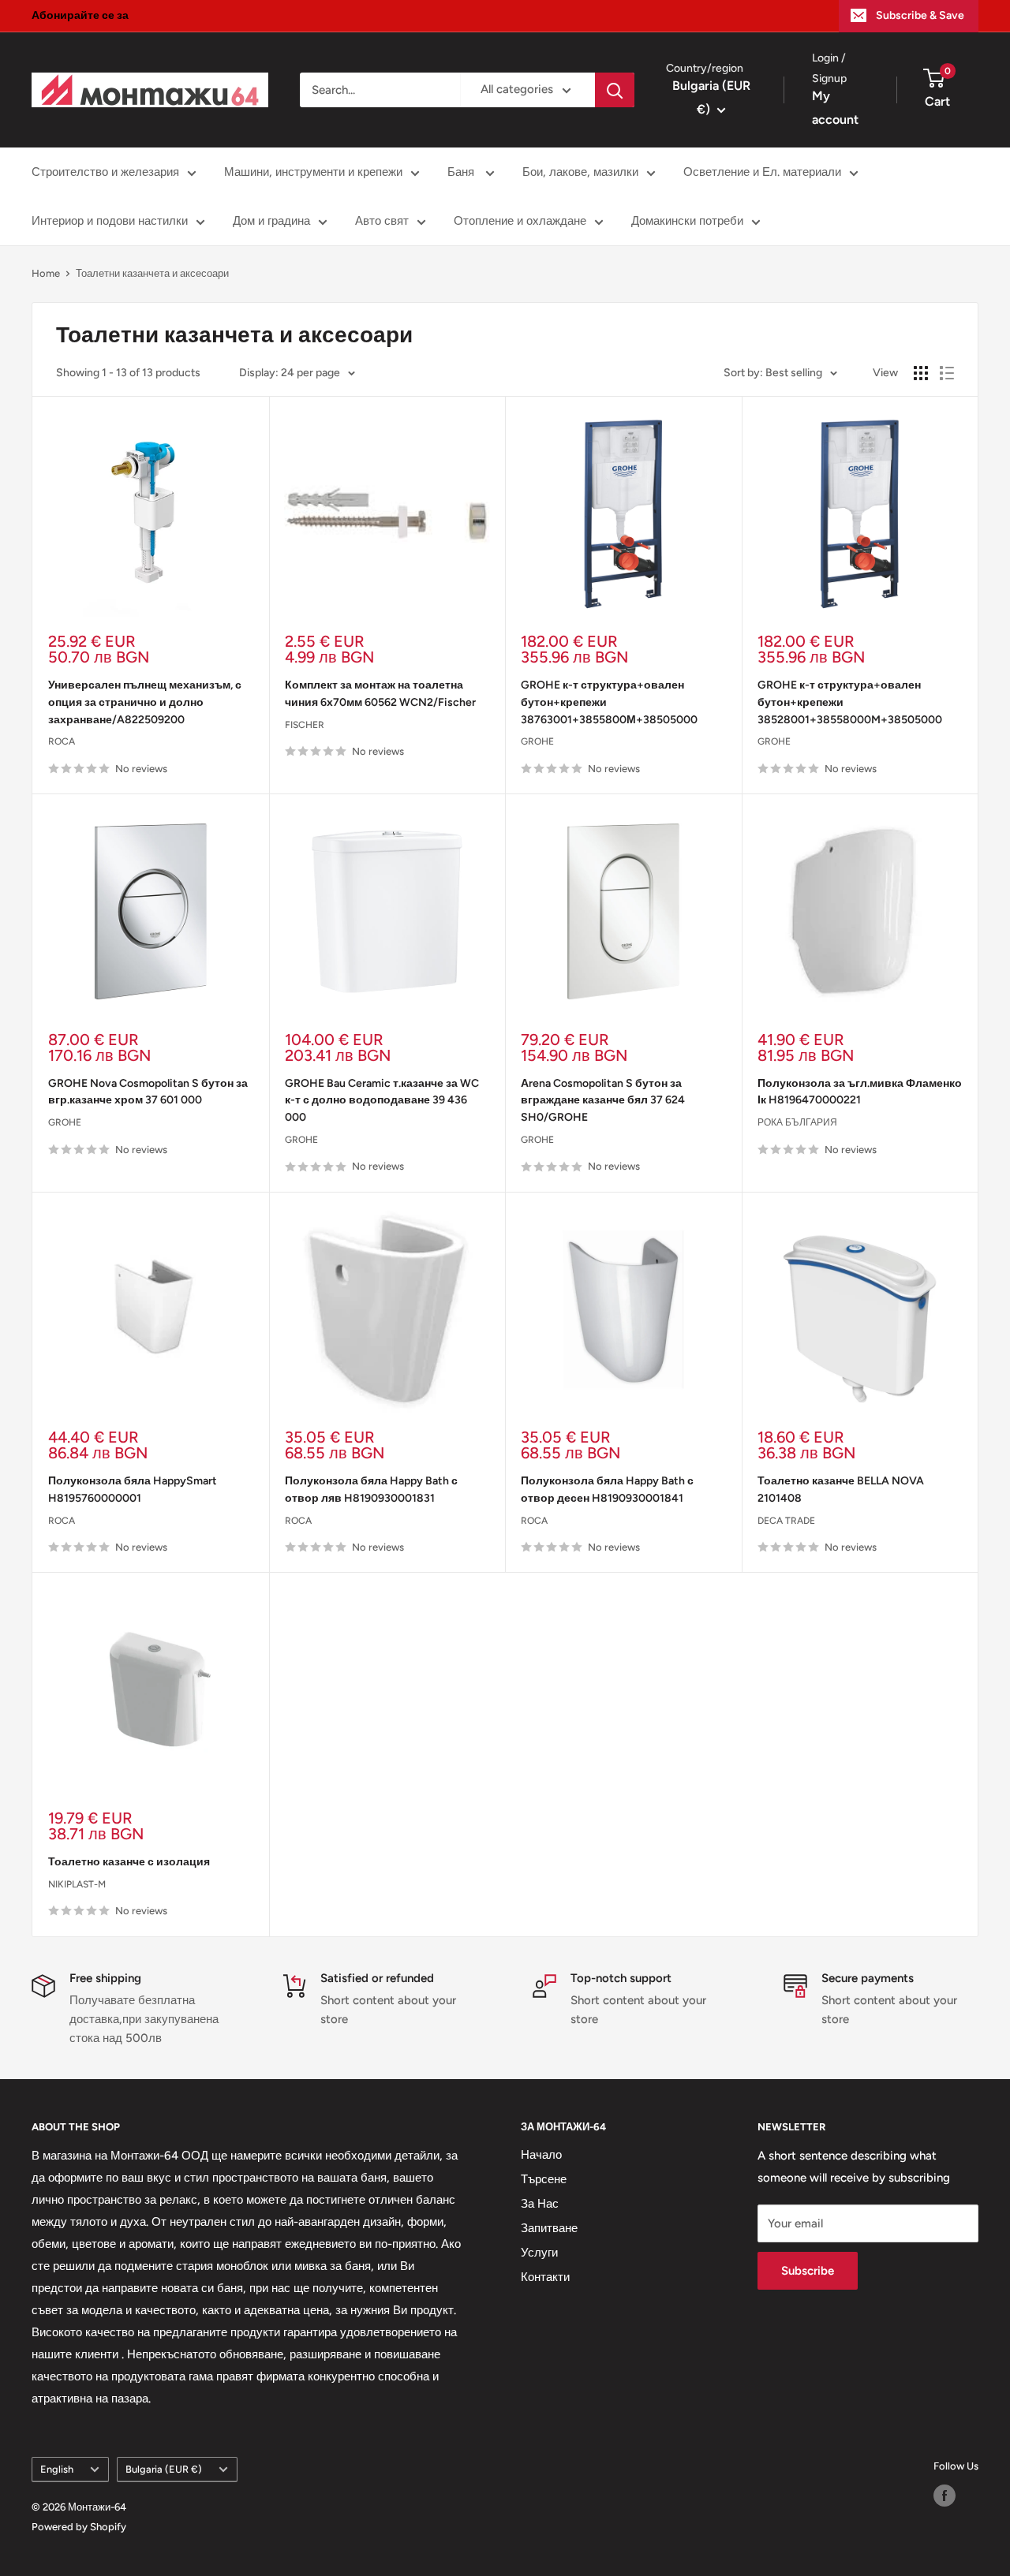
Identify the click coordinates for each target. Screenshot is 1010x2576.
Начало (541, 2155)
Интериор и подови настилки (110, 221)
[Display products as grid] (921, 373)
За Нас (540, 2204)
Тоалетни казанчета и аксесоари (152, 273)
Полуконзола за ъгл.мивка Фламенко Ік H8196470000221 (860, 1092)
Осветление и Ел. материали (762, 172)
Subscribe (808, 2271)
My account (835, 108)
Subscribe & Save (920, 15)
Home (46, 273)
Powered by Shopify (79, 2527)
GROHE (537, 741)
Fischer (305, 725)
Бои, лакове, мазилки (580, 172)
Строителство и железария (105, 172)
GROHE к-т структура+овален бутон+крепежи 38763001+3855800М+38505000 (609, 702)
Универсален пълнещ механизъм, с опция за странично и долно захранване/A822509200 (145, 702)
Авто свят (382, 221)
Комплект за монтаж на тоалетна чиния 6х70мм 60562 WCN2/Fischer (380, 694)
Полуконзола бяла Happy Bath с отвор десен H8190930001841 (607, 1490)
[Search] (615, 90)
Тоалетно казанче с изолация (129, 1862)
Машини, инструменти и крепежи (313, 172)
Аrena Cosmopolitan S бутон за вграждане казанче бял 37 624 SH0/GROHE (603, 1100)
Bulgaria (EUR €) (164, 2469)
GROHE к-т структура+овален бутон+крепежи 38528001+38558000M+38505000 (850, 702)
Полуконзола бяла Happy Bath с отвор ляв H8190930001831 (371, 1490)
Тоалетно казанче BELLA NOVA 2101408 (841, 1490)
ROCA (62, 741)
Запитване (549, 2228)
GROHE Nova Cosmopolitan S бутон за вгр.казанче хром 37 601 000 (148, 1092)
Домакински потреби (687, 221)
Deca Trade (786, 1521)
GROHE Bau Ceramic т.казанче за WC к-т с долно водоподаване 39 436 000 (382, 1100)
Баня (462, 172)
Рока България (797, 1122)
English (57, 2469)
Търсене (544, 2179)
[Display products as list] (947, 373)
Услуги (539, 2253)
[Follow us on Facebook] (945, 2496)
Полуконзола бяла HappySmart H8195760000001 (133, 1490)
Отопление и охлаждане (520, 221)
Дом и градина (271, 221)
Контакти (545, 2277)
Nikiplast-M (77, 1884)
